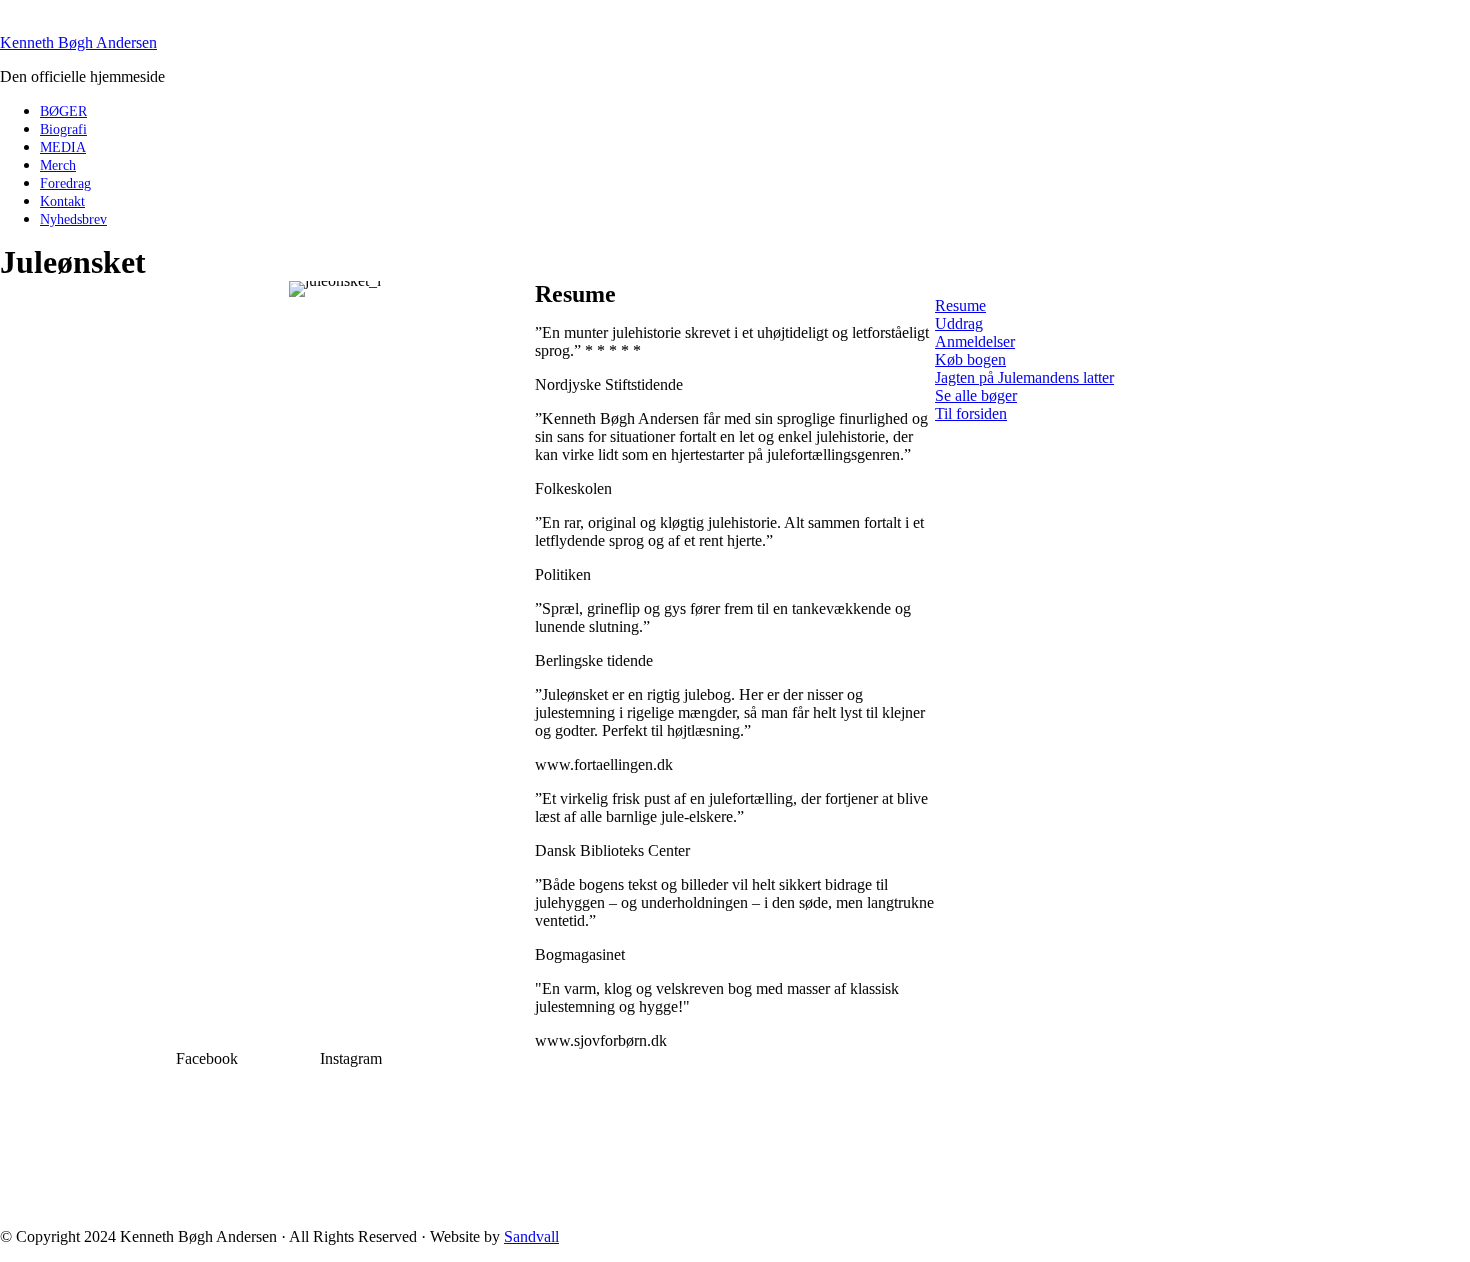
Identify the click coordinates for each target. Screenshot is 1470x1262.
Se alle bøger (976, 395)
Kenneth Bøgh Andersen (78, 42)
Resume (960, 305)
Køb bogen (970, 359)
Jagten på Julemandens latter (1024, 377)
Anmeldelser (975, 341)
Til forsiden (971, 413)
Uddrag (959, 323)
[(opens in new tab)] (207, 1206)
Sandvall (531, 1236)
